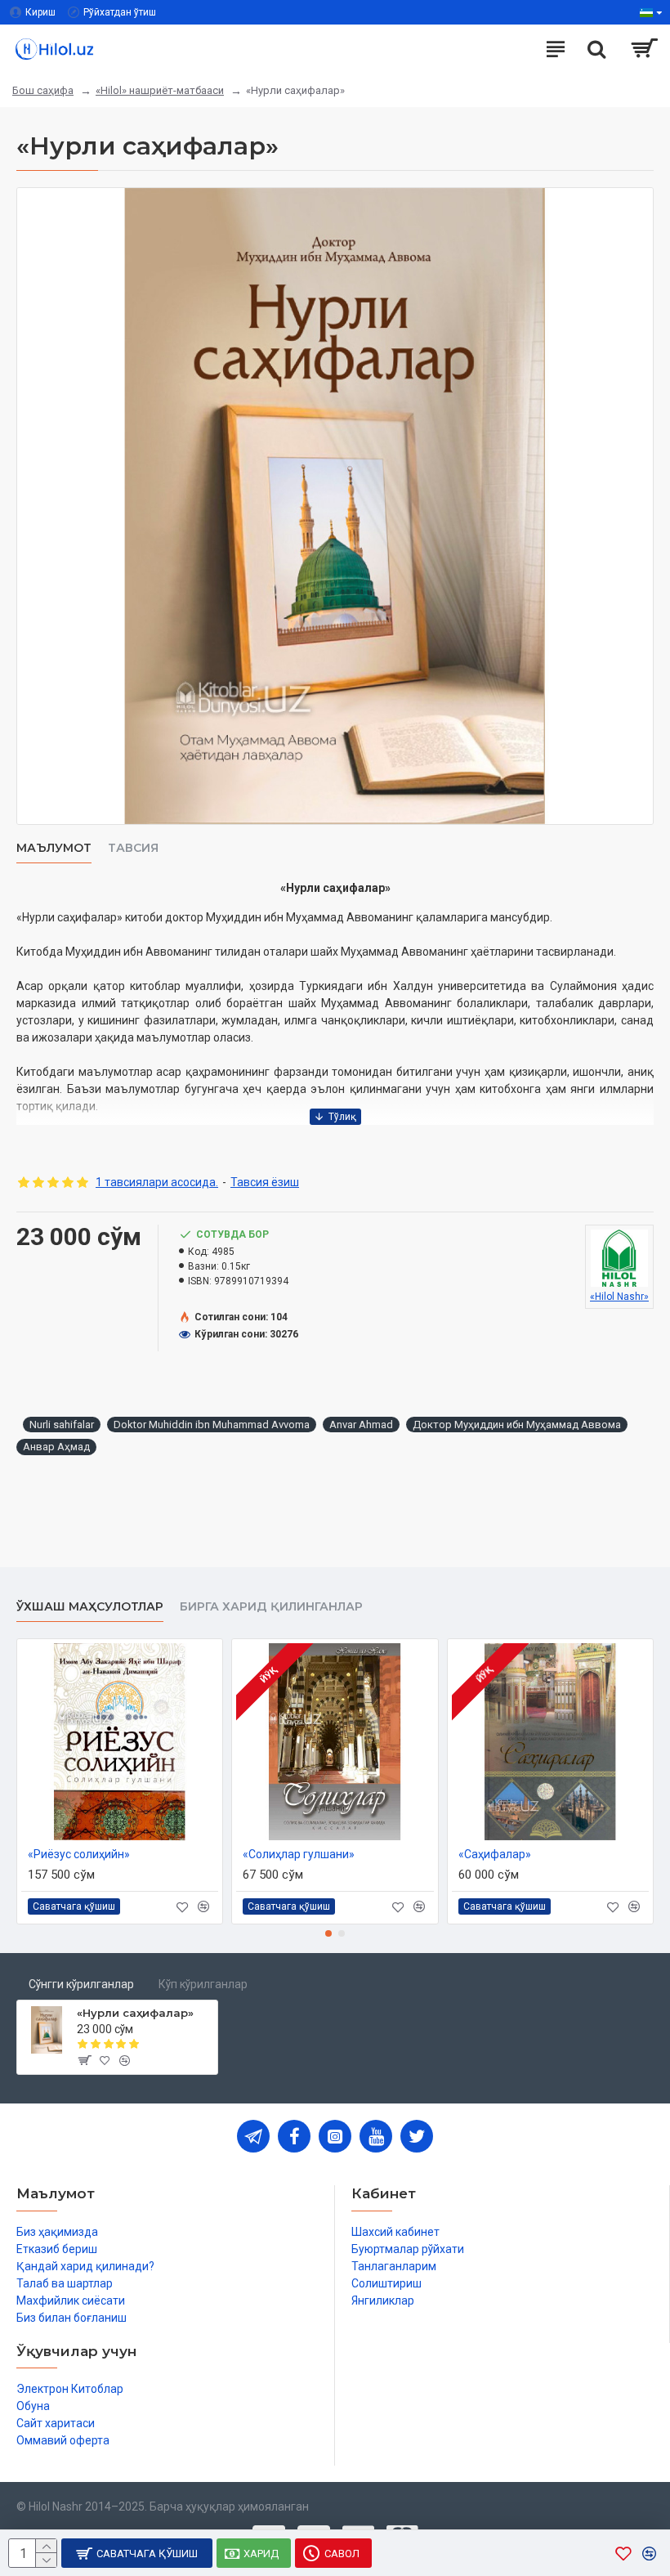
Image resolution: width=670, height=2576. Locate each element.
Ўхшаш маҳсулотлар (90, 1607)
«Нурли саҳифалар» (135, 2013)
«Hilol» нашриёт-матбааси (160, 90)
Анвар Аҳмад (56, 1447)
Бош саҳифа (43, 90)
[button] (328, 1933)
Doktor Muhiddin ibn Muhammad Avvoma (212, 1425)
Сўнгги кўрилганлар (81, 1984)
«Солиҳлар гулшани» (299, 1854)
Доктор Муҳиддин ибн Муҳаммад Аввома (517, 1425)
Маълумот (54, 848)
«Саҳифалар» (495, 1854)
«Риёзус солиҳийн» (79, 1854)
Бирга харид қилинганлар (271, 1607)
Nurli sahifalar (62, 1425)
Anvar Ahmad (361, 1425)
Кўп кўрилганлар (203, 1984)
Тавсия (133, 848)
